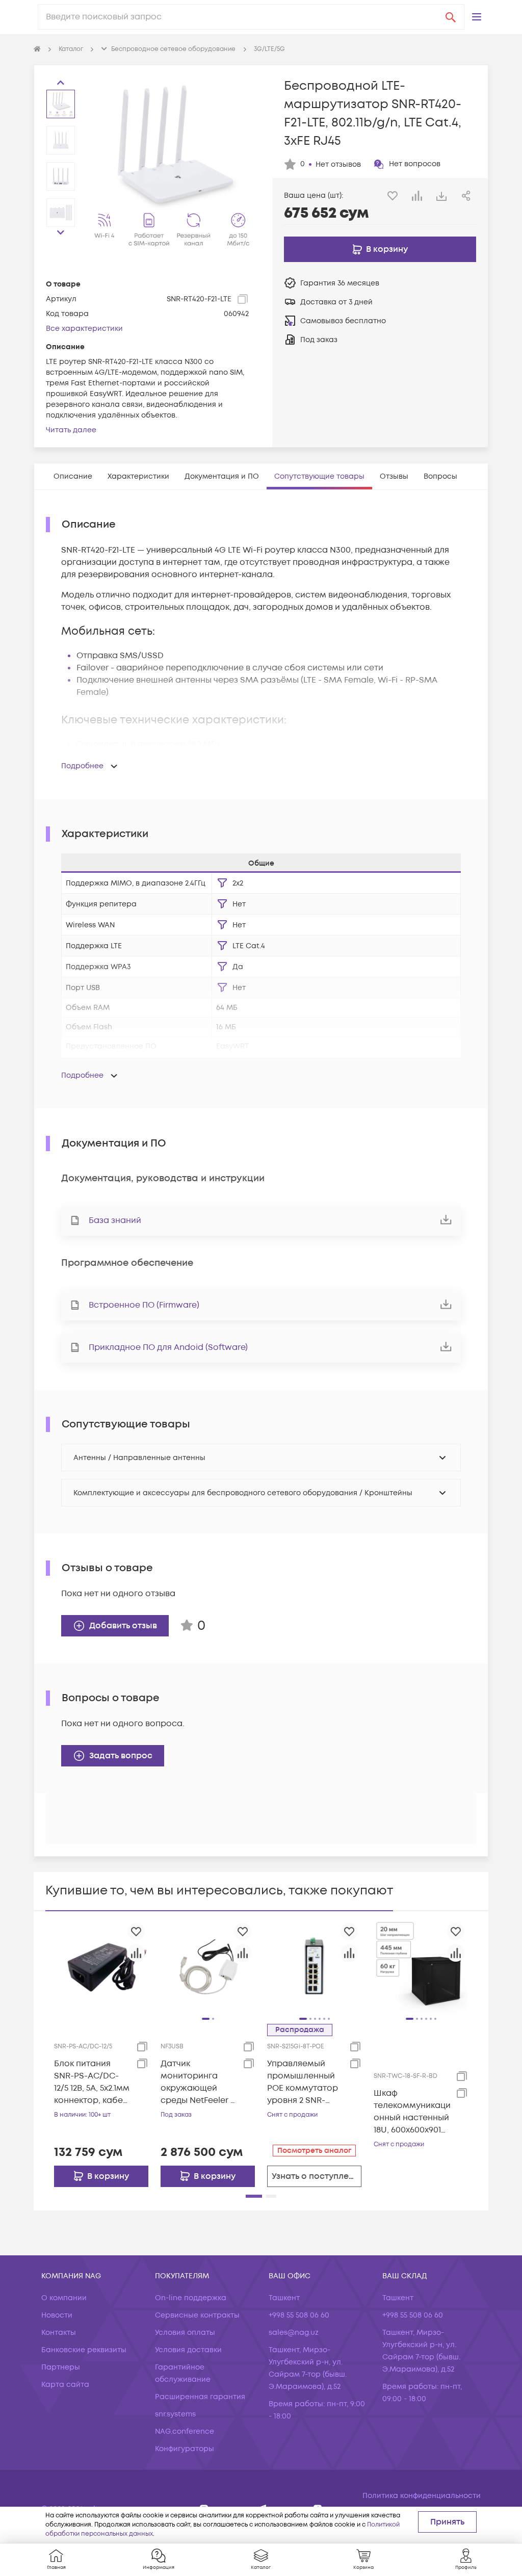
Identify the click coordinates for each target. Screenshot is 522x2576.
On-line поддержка (191, 2298)
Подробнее (82, 766)
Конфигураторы (185, 2449)
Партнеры (61, 2367)
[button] (477, 17)
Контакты (59, 2333)
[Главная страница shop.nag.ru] (37, 49)
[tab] (73, 476)
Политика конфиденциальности (422, 2496)
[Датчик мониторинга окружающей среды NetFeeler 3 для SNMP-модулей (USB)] (208, 1966)
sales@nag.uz (294, 2333)
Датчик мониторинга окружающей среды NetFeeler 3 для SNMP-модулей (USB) (198, 2082)
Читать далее (71, 430)
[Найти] (451, 17)
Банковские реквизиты (84, 2350)
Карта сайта (65, 2385)
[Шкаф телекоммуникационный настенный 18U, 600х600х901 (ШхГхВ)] (421, 1966)
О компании (64, 2298)
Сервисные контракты (197, 2315)
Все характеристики (84, 329)
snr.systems (175, 2414)
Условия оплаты (185, 2333)
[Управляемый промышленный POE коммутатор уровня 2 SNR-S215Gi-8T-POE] (314, 1966)
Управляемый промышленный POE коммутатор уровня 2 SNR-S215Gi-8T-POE (303, 2082)
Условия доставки (188, 2350)
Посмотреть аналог (314, 2151)
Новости (57, 2315)
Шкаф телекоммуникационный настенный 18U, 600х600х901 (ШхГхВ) (412, 2112)
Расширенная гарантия (200, 2397)
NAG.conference (185, 2431)
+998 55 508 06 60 (299, 2315)
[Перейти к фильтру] (222, 883)
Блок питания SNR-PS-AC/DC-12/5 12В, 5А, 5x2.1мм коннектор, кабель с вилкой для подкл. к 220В (93, 2082)
